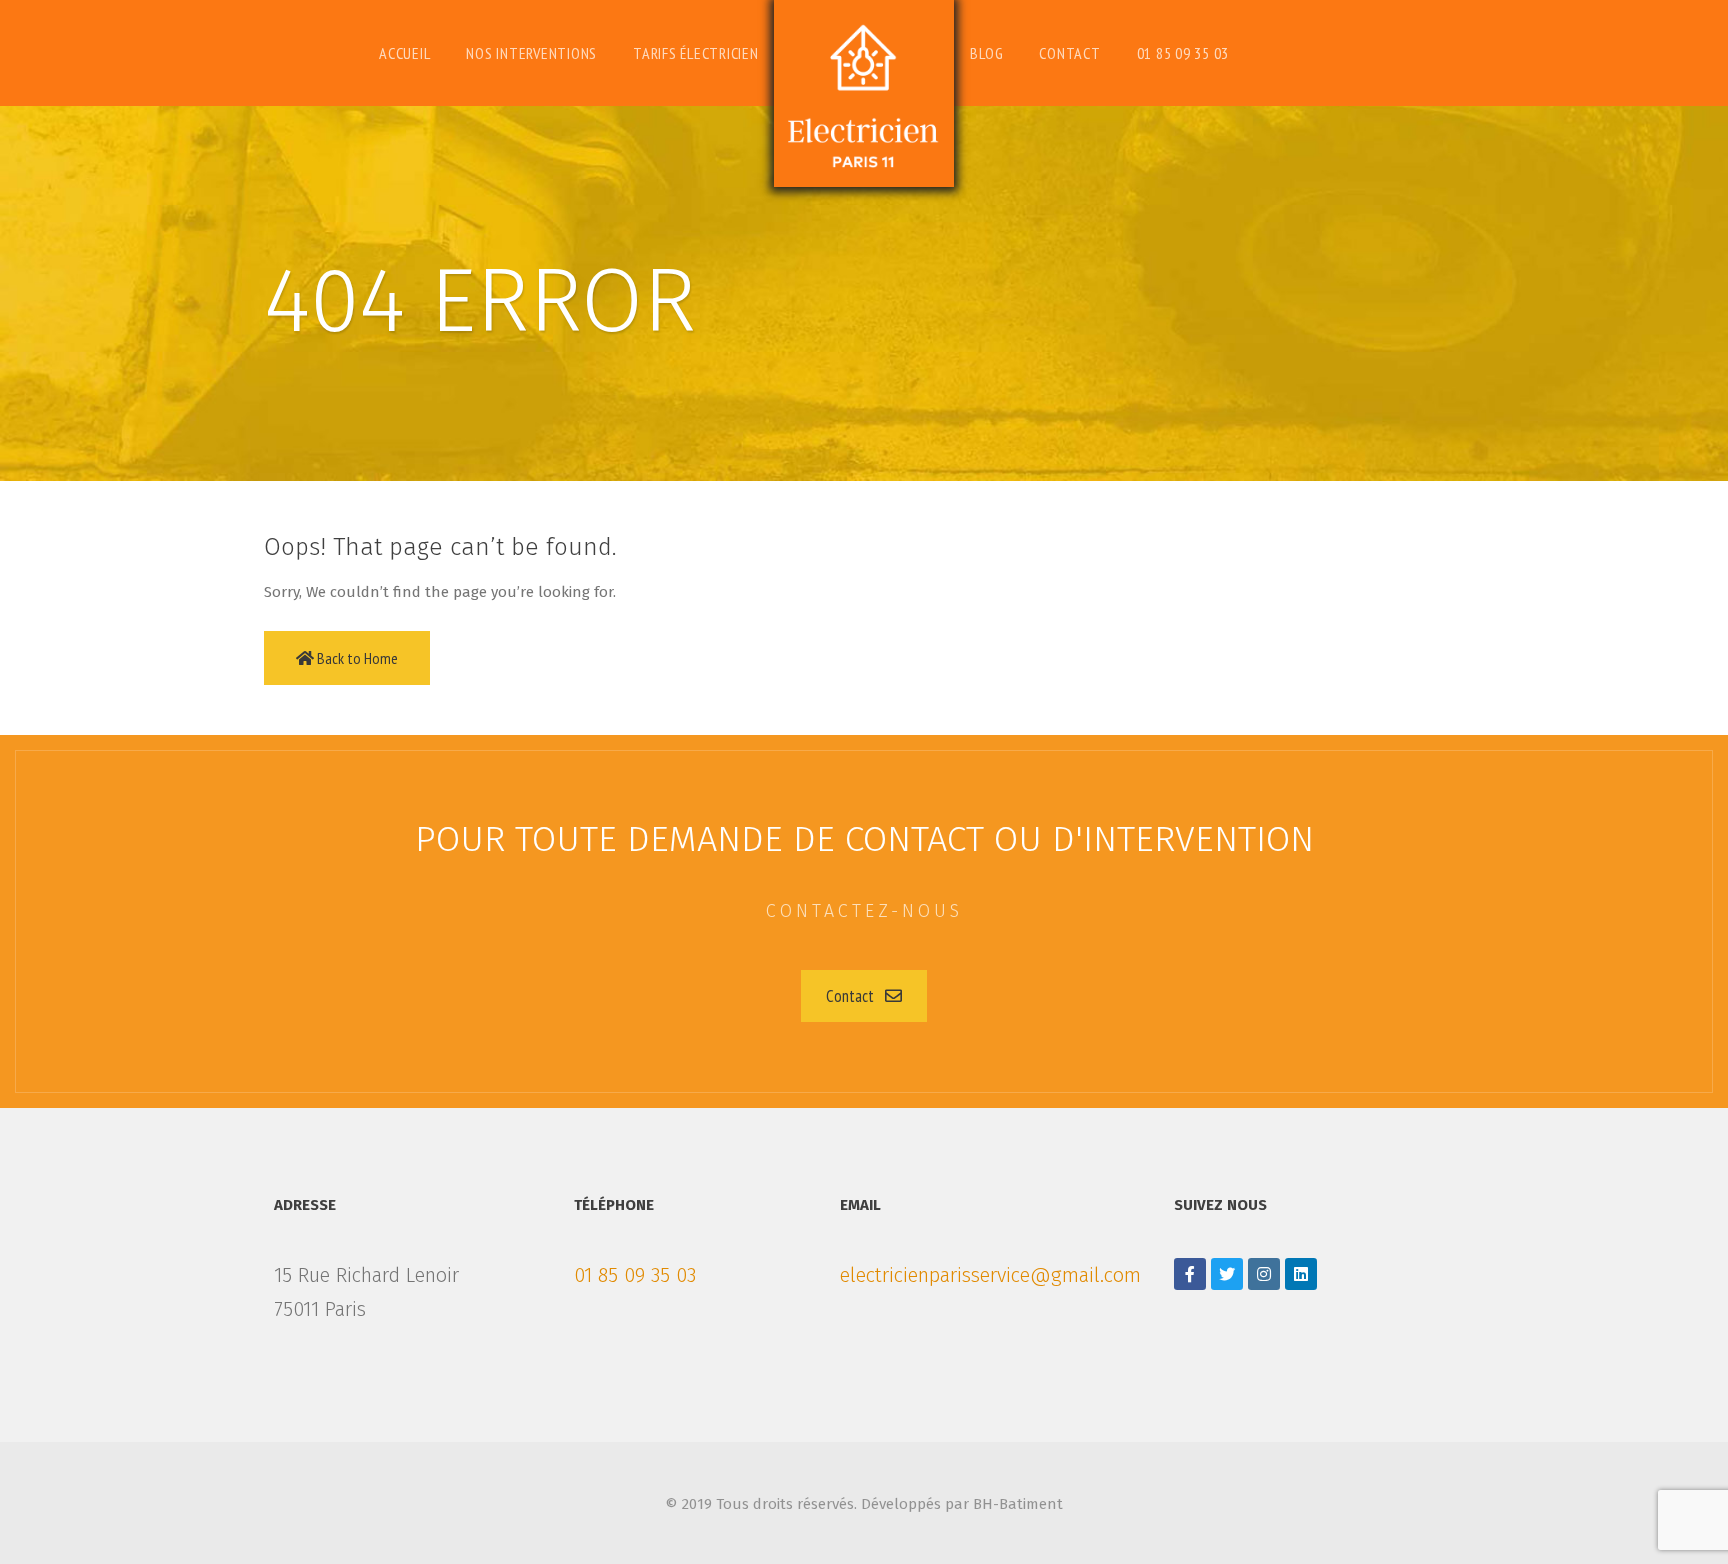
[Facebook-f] (1190, 1274)
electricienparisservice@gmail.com (990, 1275)
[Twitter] (1227, 1274)
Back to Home (356, 658)
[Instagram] (1264, 1274)
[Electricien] (864, 93)
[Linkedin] (1301, 1274)
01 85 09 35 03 (635, 1275)
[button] (864, 996)
